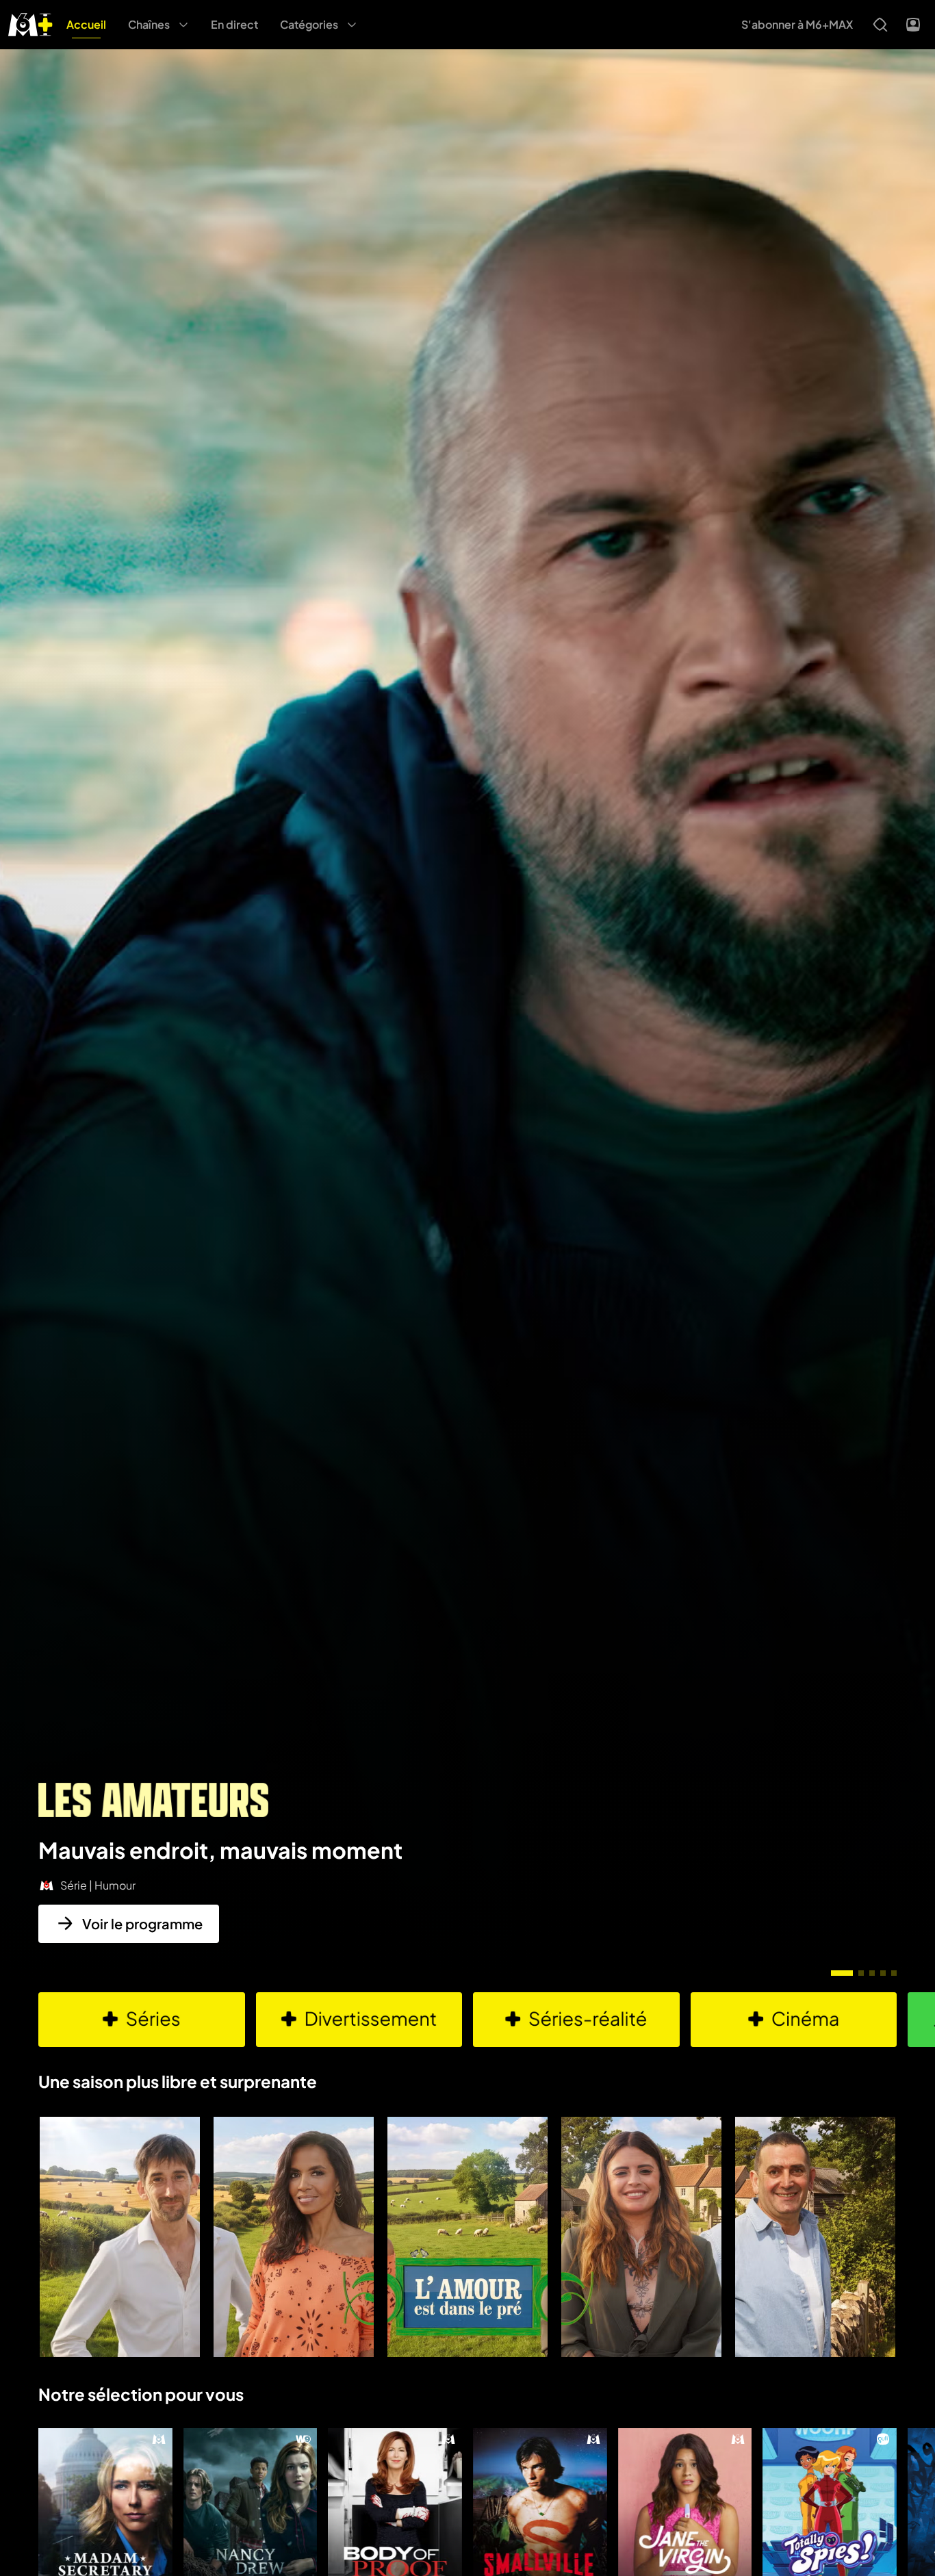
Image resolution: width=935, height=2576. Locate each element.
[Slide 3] (872, 1973)
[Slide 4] (883, 1973)
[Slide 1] (842, 1973)
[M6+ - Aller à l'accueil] (30, 23)
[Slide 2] (861, 1973)
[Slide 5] (894, 1973)
